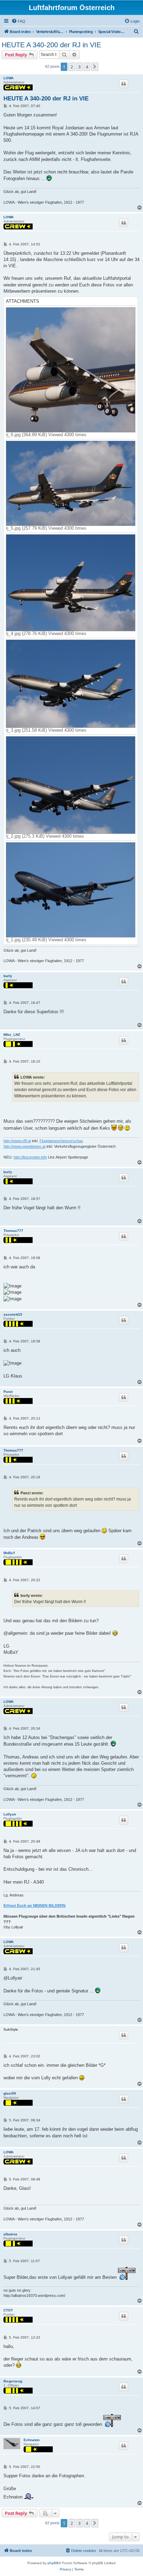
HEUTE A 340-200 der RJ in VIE (51, 45)
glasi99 (10, 2093)
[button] (95, 67)
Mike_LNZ (12, 1035)
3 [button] (79, 67)
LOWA (9, 78)
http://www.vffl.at (17, 1141)
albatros (10, 2234)
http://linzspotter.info (30, 1157)
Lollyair (10, 1814)
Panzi (8, 1392)
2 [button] (72, 67)
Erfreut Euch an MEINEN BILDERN (35, 1905)
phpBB (53, 2563)
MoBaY (9, 1553)
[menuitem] (18, 21)
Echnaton (32, 2440)
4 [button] (87, 67)
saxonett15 (13, 1314)
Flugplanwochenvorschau (61, 1141)
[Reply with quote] (124, 84)
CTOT (8, 2310)
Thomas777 (13, 1231)
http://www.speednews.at (24, 1146)
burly (8, 976)
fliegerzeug (13, 2381)
